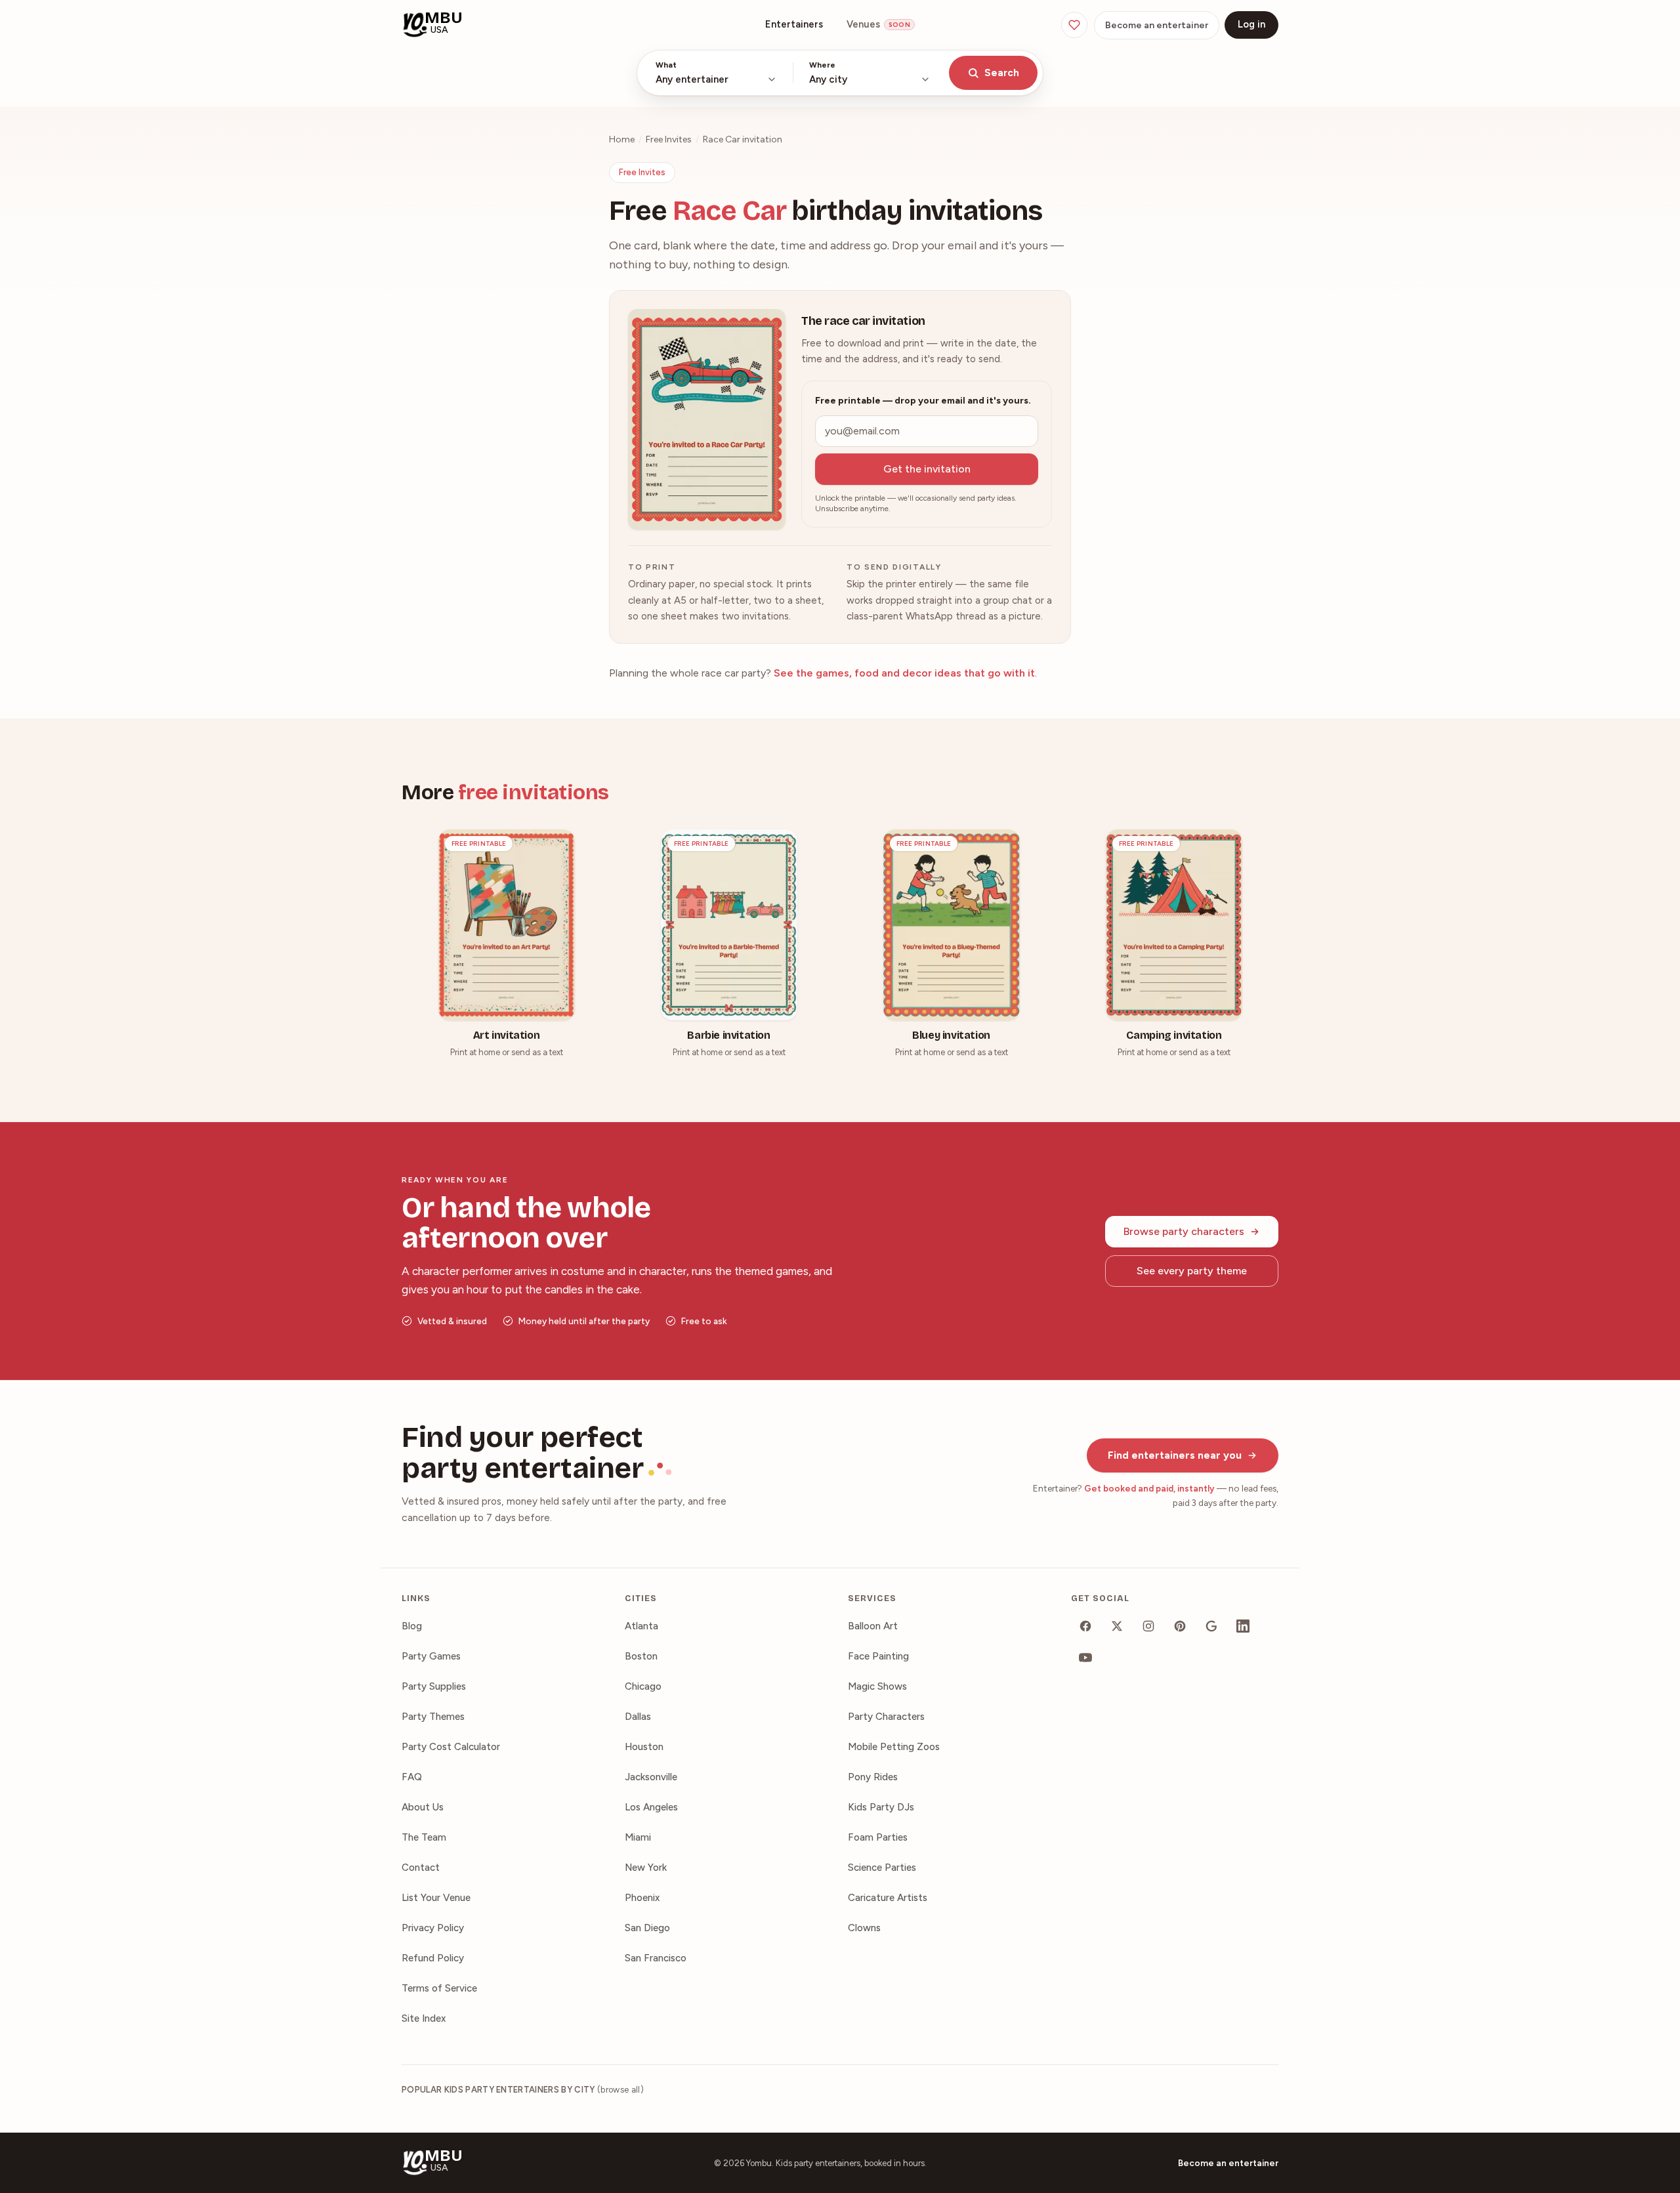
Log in (1251, 24)
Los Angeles (651, 1807)
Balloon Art (873, 1626)
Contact (421, 1868)
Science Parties (882, 1868)
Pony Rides (873, 1777)
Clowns (864, 1928)
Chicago (643, 1686)
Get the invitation (927, 469)
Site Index (424, 2018)
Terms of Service (439, 1988)
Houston (644, 1747)
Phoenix (642, 1898)
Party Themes (433, 1717)
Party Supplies (434, 1686)
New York (646, 1868)
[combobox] (716, 73)
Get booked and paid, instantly (1149, 1488)
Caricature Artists (888, 1898)
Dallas (638, 1717)
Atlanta (641, 1626)
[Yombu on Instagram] (1148, 1626)
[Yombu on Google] (1211, 1626)
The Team (424, 1837)
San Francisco (656, 1958)
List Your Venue (436, 1898)
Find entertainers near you (1175, 1455)
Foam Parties (878, 1837)
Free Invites (669, 139)
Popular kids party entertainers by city (523, 2090)
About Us (423, 1807)
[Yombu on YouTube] (1085, 1658)
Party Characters (886, 1717)
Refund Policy (433, 1958)
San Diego (647, 1928)
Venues (878, 24)
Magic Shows (877, 1686)
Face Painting (878, 1656)
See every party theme (1192, 1271)
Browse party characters (1184, 1231)
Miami (638, 1837)
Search (1002, 73)
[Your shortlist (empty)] (1074, 25)
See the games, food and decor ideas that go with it (904, 673)
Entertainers (794, 24)
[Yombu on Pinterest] (1180, 1626)
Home (622, 139)
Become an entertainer (1157, 25)
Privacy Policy (433, 1928)
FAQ (412, 1777)
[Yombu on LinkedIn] (1243, 1626)
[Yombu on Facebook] (1085, 1626)
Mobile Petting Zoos (894, 1747)
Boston (641, 1656)
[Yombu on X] (1117, 1626)
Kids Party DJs (881, 1807)
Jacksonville (651, 1777)
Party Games (431, 1656)
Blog (412, 1626)
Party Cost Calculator (451, 1747)
